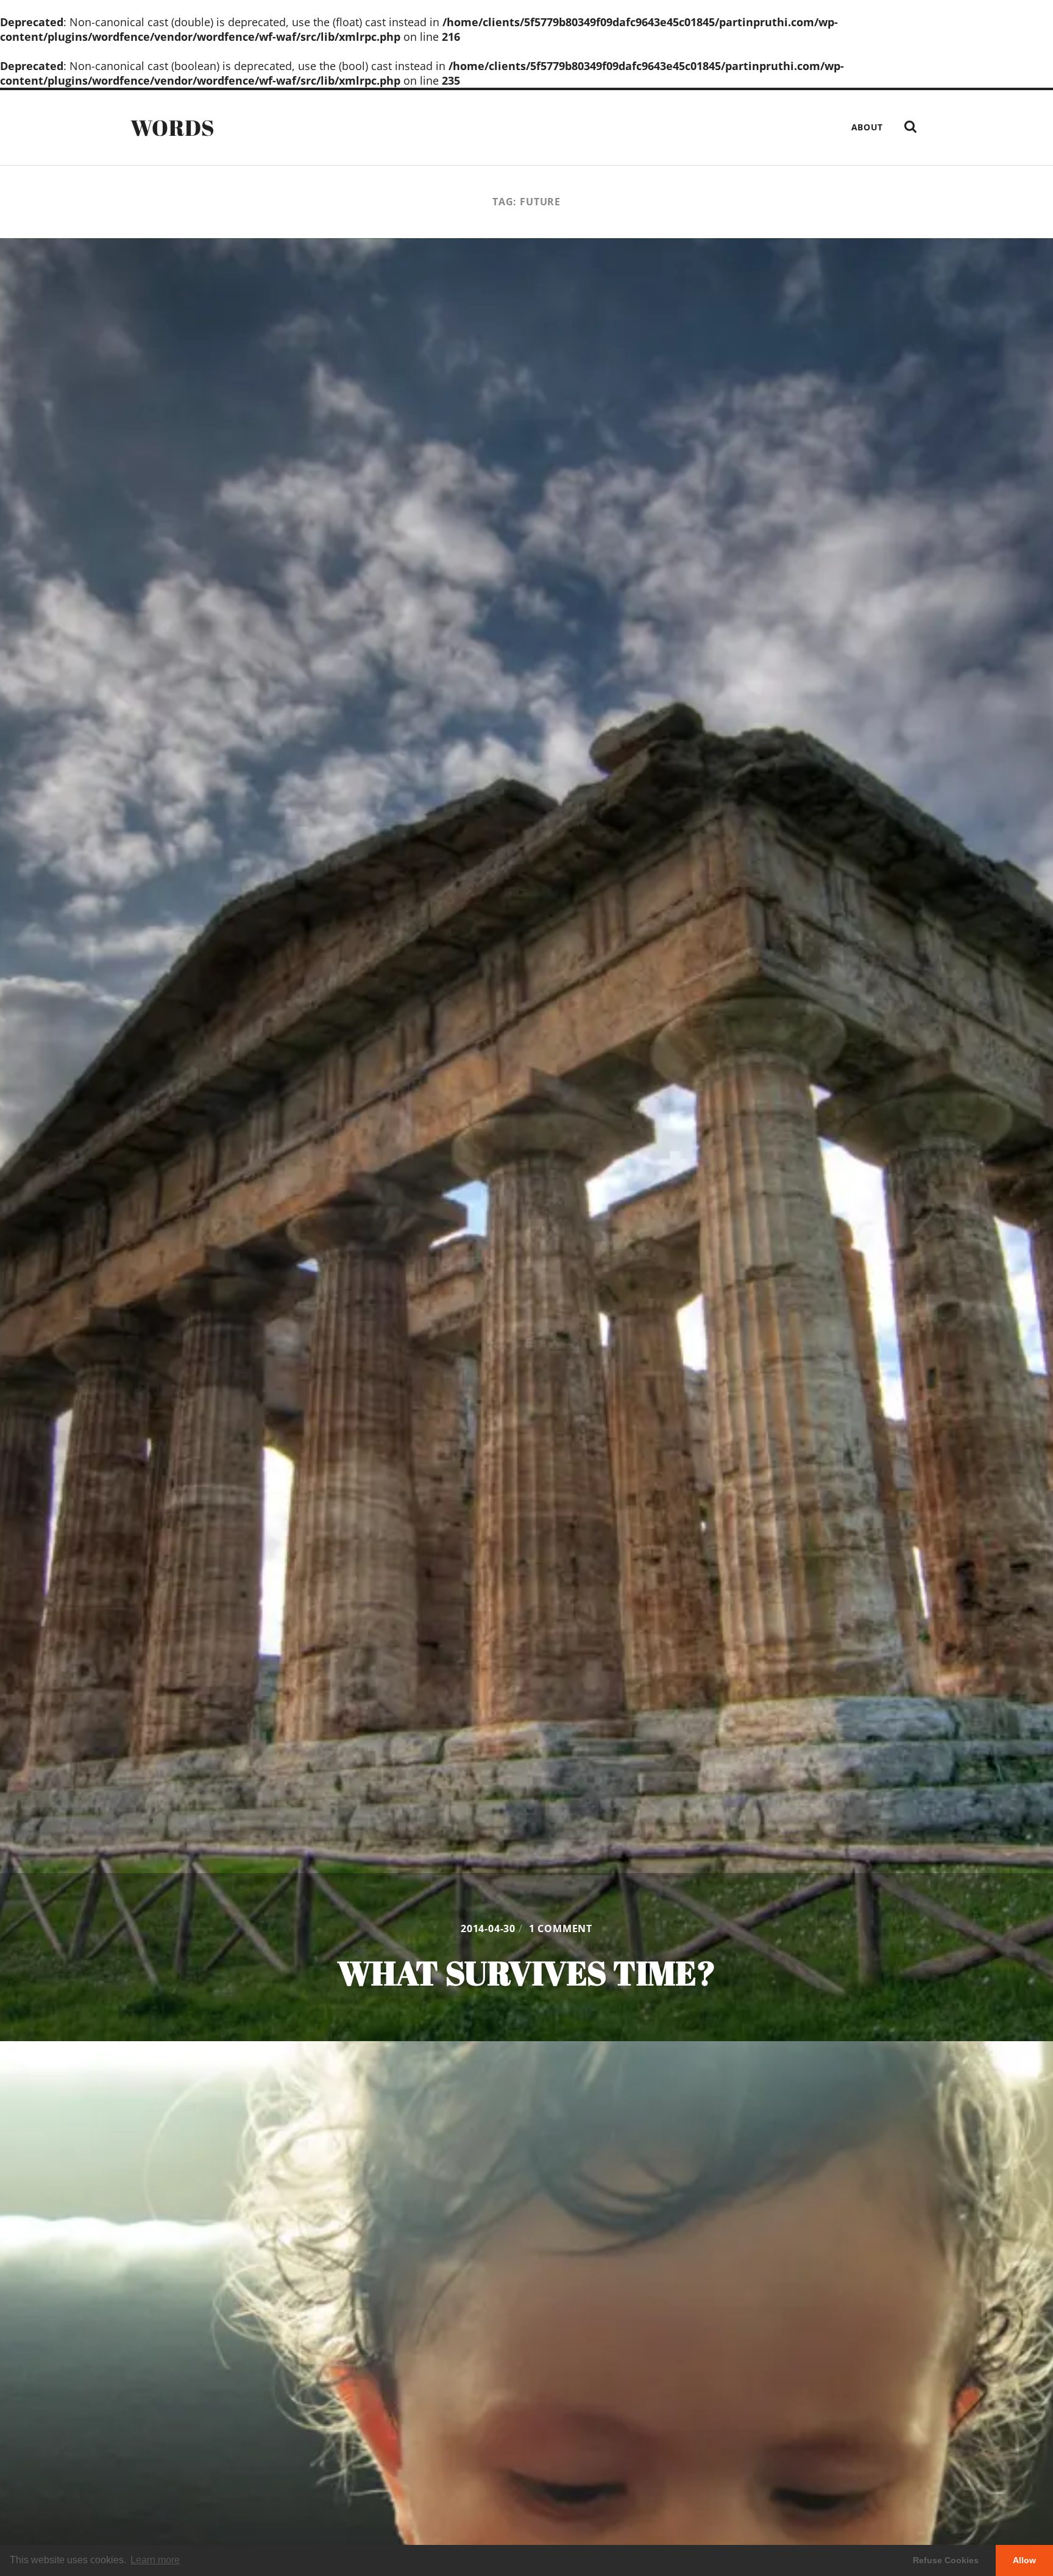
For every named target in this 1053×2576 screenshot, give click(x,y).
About (867, 127)
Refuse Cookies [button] (946, 2560)
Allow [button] (1024, 2560)
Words (173, 127)
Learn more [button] (155, 2560)
